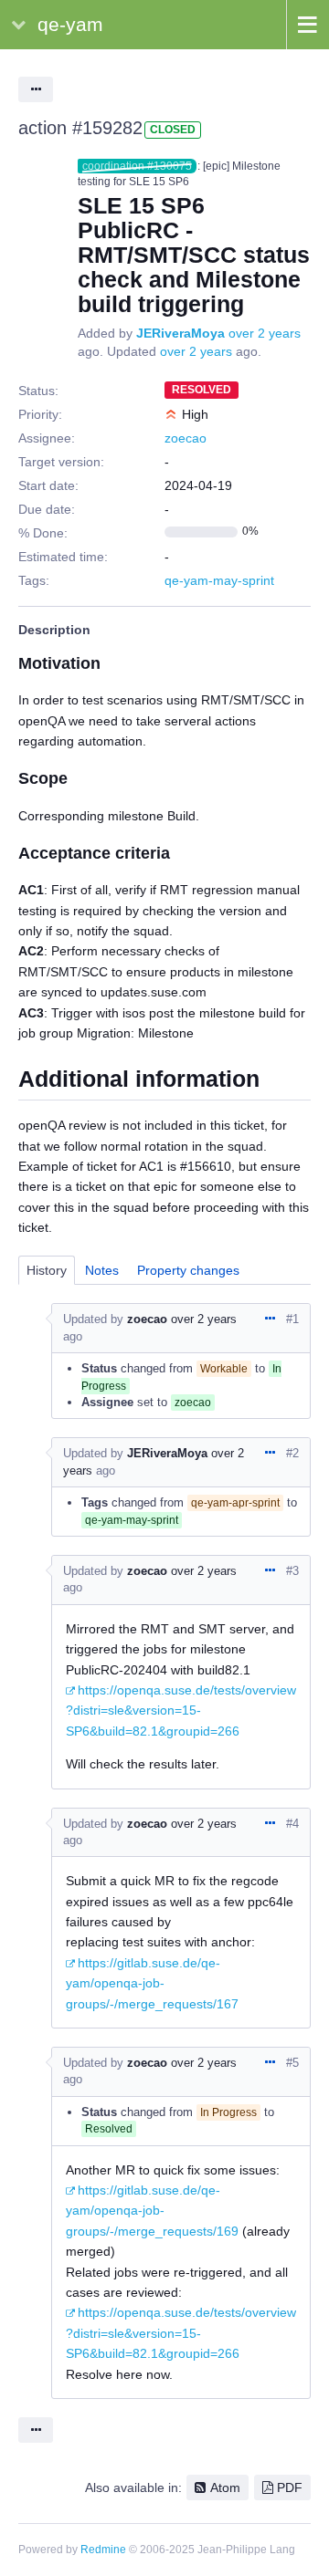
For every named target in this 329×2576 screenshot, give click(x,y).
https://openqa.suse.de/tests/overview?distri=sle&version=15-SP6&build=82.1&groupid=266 (181, 1710)
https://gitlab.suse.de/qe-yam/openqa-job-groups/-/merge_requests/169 (152, 2211)
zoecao (186, 438)
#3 (292, 1571)
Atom (225, 2487)
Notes (102, 1270)
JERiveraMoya (180, 333)
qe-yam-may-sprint (219, 580)
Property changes (188, 1270)
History (47, 1270)
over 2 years (265, 333)
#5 (292, 2063)
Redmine (103, 2550)
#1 (292, 1319)
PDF (290, 2487)
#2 (292, 1453)
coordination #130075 (137, 166)
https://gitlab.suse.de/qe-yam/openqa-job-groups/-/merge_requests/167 (152, 1983)
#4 (292, 1824)
